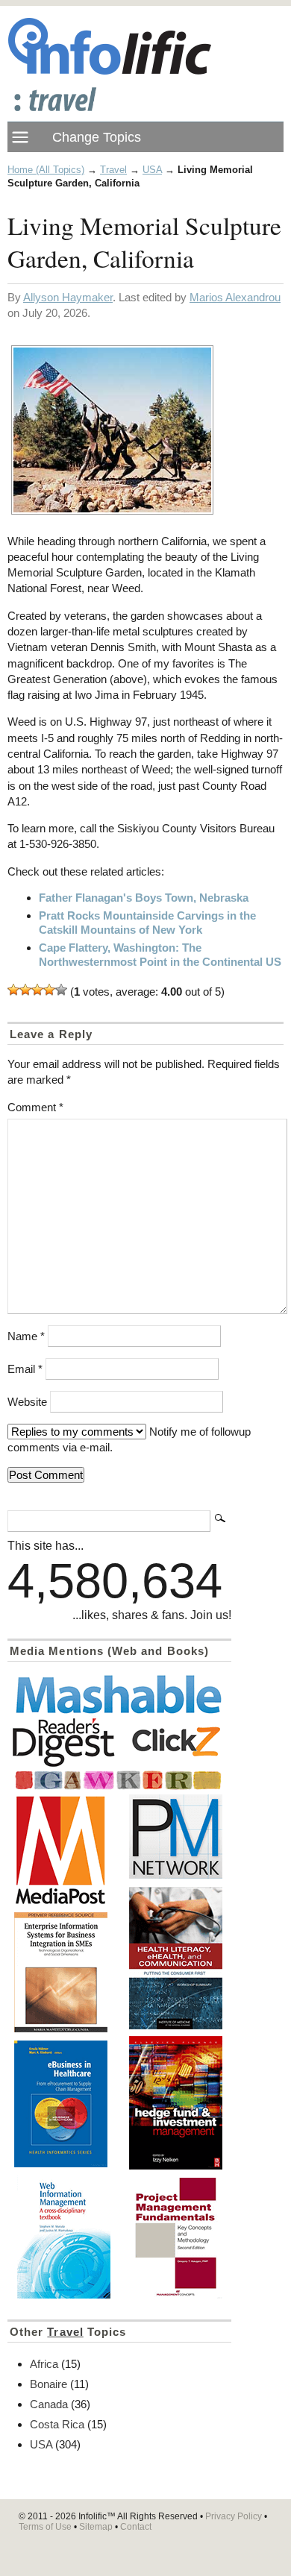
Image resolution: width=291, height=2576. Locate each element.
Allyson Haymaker (68, 297)
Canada (49, 2404)
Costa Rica (57, 2424)
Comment (35, 1107)
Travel (113, 170)
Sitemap (96, 2527)
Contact (136, 2527)
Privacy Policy (234, 2516)
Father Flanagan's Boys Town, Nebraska (144, 898)
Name (26, 1336)
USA (152, 170)
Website (27, 1402)
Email (25, 1369)
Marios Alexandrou (235, 297)
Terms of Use (45, 2527)
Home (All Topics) (46, 170)
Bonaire (48, 2384)
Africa (44, 2364)
